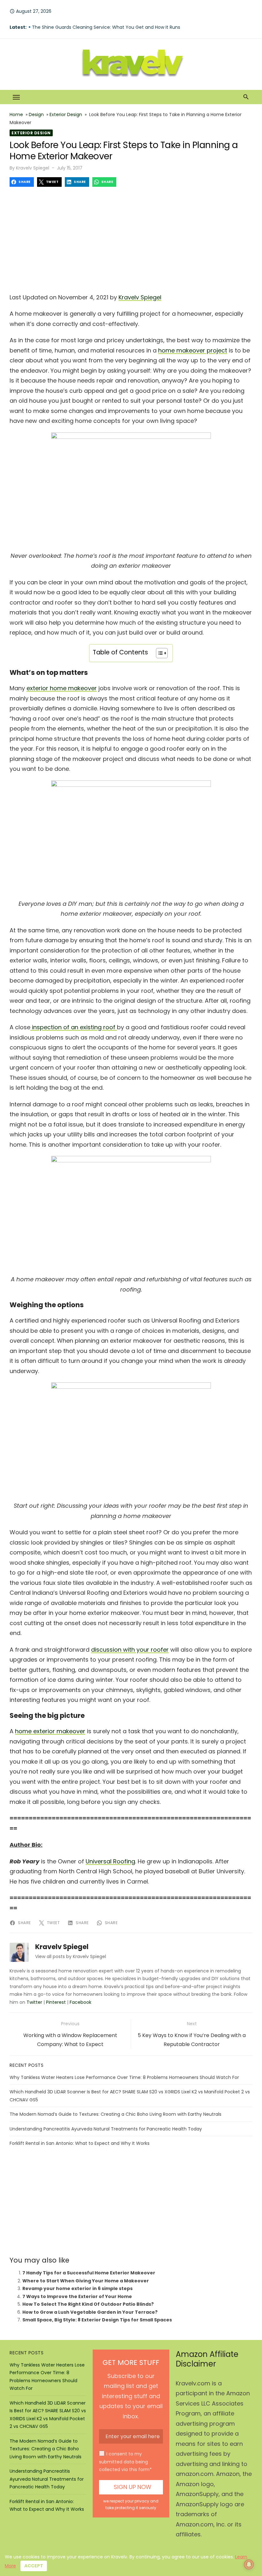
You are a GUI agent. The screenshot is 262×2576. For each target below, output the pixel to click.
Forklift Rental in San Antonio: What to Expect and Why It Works (80, 2143)
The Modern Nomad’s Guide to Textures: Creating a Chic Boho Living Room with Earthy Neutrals (116, 2114)
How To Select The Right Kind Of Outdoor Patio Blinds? (88, 2304)
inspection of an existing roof (74, 1027)
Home (16, 115)
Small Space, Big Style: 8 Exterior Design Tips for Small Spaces (97, 2320)
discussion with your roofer (130, 1650)
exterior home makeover (62, 688)
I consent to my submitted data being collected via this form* (125, 2462)
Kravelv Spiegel (33, 168)
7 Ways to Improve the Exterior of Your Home (77, 2296)
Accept (34, 2566)
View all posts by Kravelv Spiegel (71, 1956)
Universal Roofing (110, 1861)
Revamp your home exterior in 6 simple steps (77, 2288)
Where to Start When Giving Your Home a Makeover (86, 2281)
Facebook (81, 2002)
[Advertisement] (131, 238)
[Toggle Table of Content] (159, 653)
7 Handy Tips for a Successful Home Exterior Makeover (89, 2273)
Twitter (34, 2002)
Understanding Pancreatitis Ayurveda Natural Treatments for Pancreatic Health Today (106, 2129)
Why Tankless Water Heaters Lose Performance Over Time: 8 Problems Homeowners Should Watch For (124, 2077)
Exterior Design (66, 115)
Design (36, 115)
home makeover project (193, 350)
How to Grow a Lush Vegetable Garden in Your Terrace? (90, 2312)
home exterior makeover (50, 1731)
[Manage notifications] (249, 2564)
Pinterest (56, 2002)
